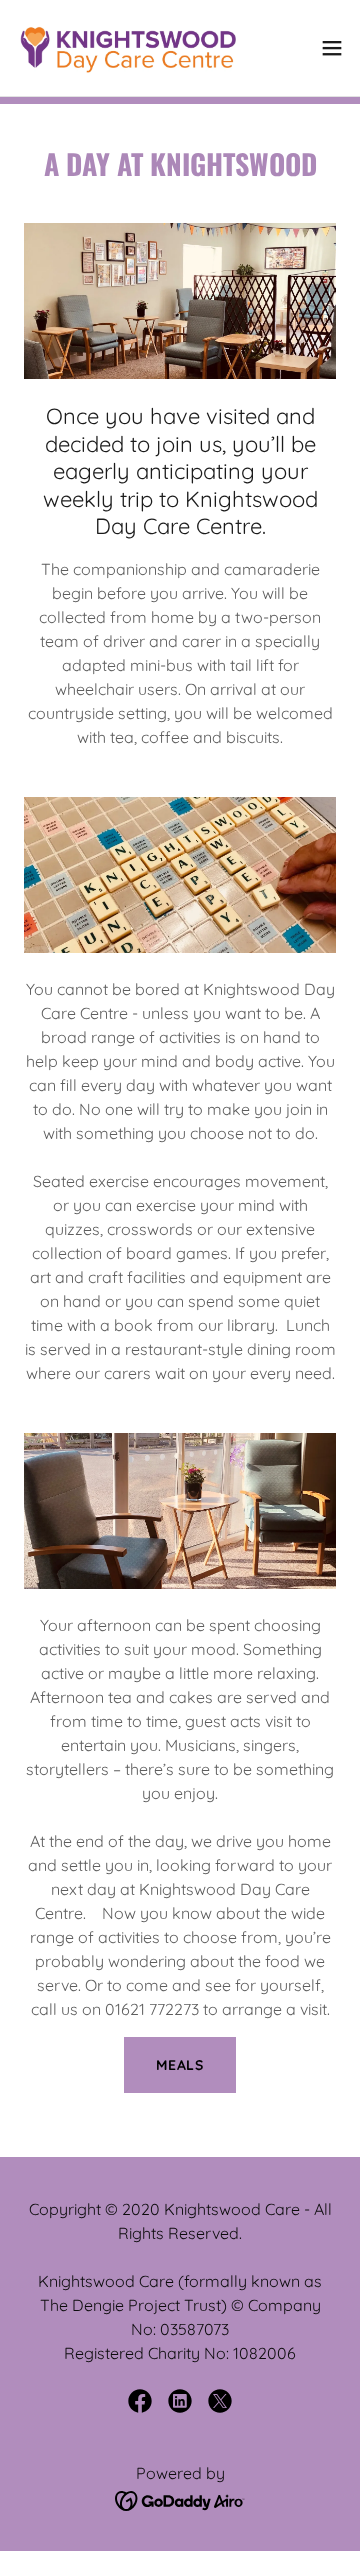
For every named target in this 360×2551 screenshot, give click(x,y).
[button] (332, 48)
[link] (128, 48)
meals (180, 2065)
